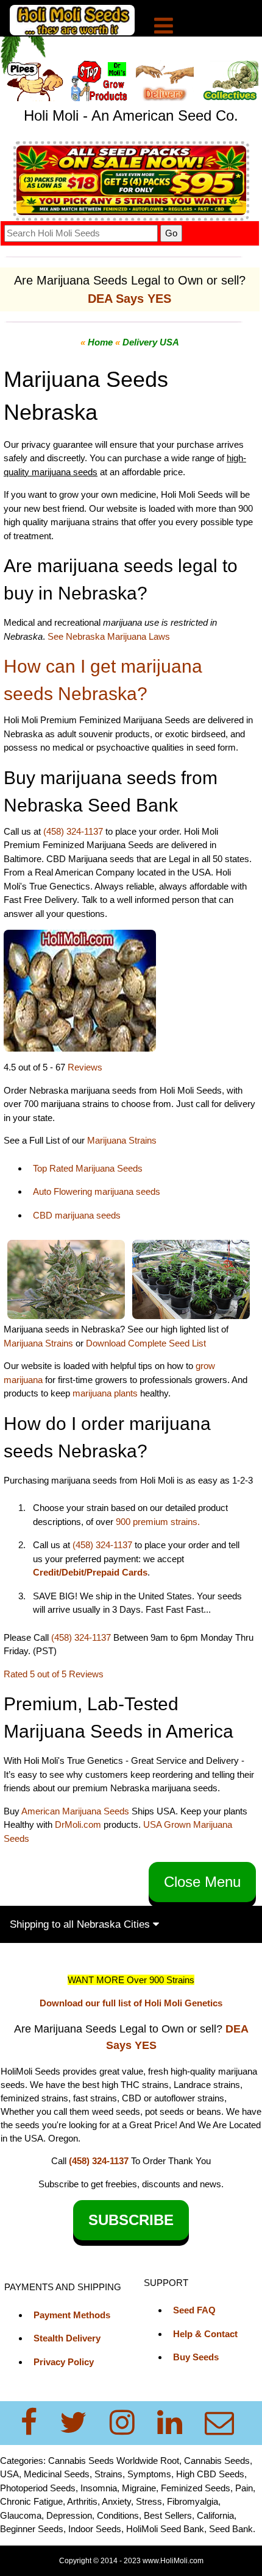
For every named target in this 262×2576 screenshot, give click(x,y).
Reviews (85, 1067)
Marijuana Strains (122, 1140)
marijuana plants (106, 1393)
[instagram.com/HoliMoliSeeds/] (129, 2423)
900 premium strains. (158, 1522)
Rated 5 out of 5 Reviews (54, 1674)
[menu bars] (164, 27)
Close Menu (202, 1882)
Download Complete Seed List (146, 1343)
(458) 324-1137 (73, 831)
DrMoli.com (78, 1824)
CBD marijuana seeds (77, 1215)
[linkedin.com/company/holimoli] (177, 2423)
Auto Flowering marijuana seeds (97, 1191)
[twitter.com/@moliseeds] (81, 2423)
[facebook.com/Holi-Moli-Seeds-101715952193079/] (36, 2423)
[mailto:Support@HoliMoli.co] (223, 2423)
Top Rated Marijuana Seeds (88, 1168)
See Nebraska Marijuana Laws (109, 636)
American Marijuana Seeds (74, 1811)
